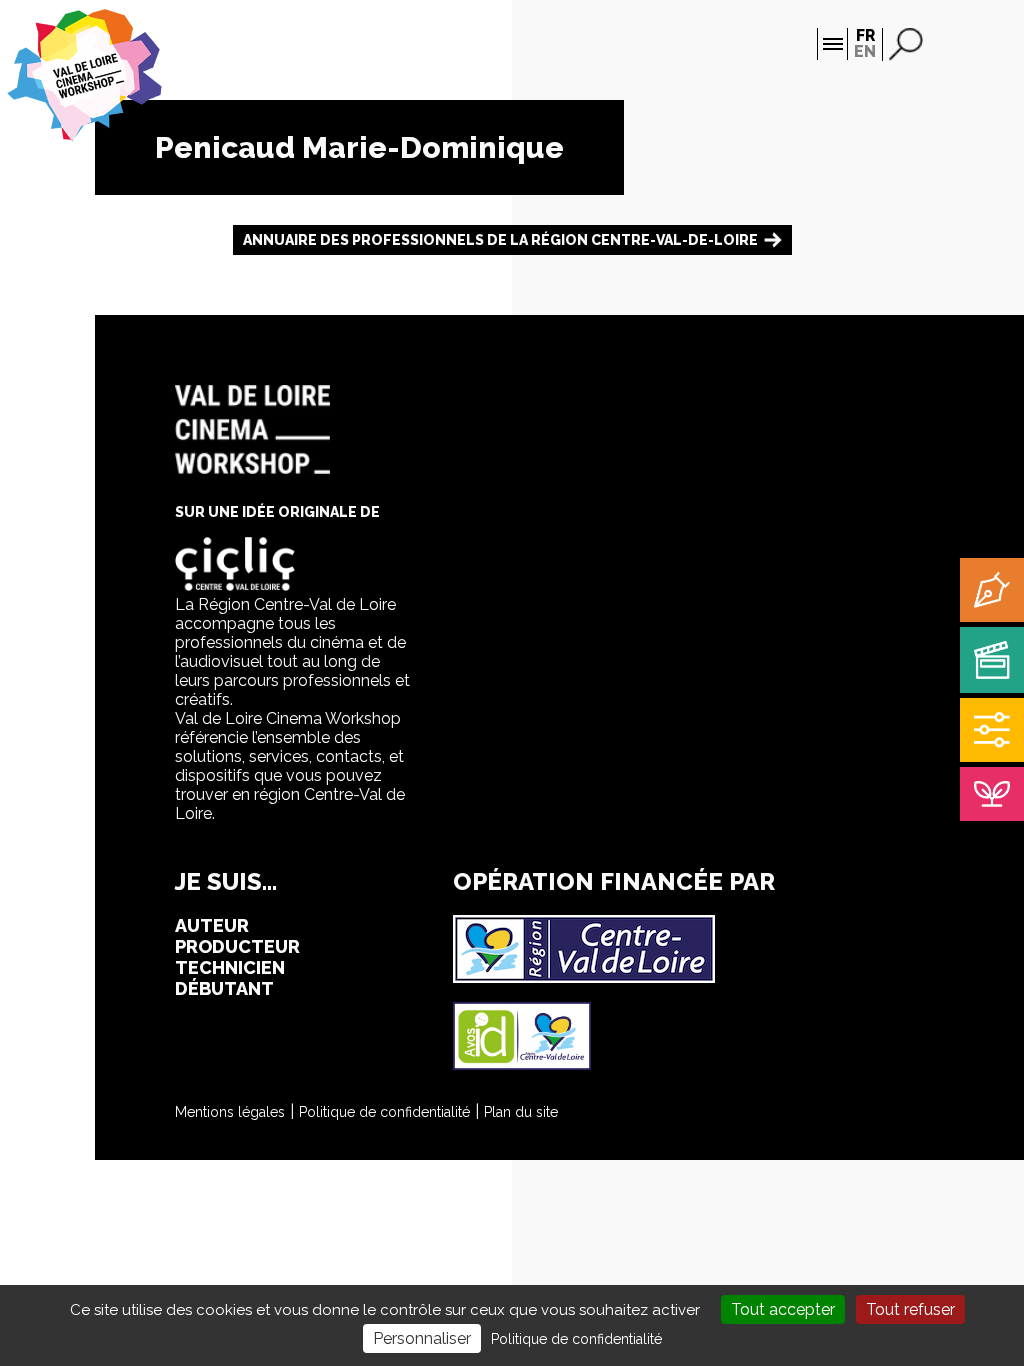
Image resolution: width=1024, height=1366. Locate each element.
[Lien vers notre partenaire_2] (522, 1064)
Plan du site (521, 1112)
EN (865, 51)
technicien (230, 967)
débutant (224, 988)
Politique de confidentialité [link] (576, 1339)
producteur (237, 946)
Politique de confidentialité (384, 1112)
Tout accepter (783, 1309)
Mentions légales (230, 1112)
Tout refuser (910, 1309)
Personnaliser (422, 1338)
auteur (212, 925)
